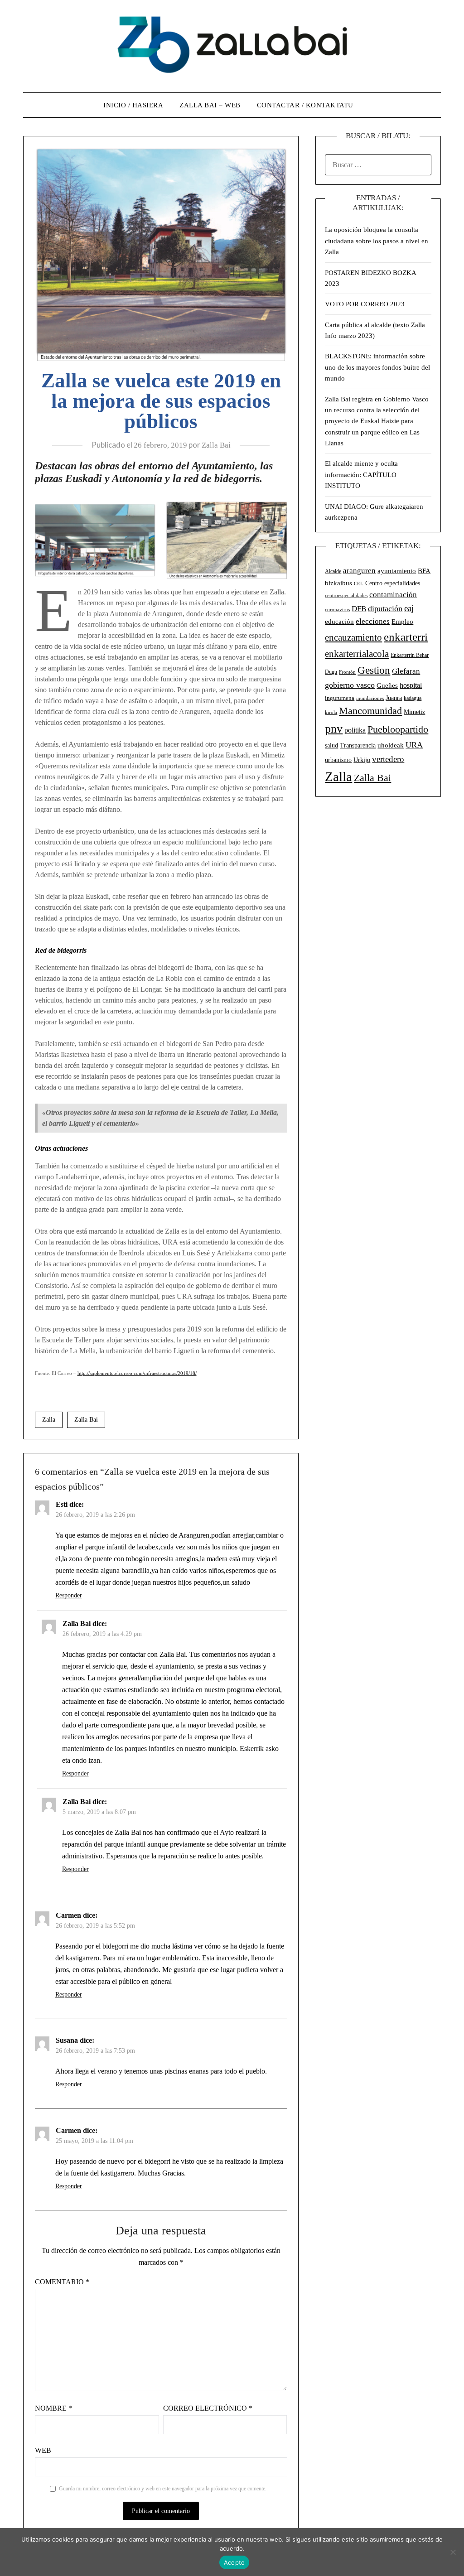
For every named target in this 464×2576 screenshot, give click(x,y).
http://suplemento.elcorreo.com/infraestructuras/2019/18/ (137, 1373)
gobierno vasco (350, 685)
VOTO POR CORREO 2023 (365, 304)
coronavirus (337, 610)
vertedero (388, 759)
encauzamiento (353, 637)
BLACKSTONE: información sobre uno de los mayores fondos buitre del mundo (377, 367)
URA (414, 745)
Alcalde (333, 571)
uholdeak (391, 745)
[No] (453, 2552)
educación (339, 622)
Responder (69, 1595)
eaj (409, 608)
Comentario (62, 2282)
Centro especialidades (393, 583)
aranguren (359, 571)
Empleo (402, 621)
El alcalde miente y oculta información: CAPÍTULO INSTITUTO (361, 475)
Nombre (53, 2408)
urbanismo (338, 760)
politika (355, 730)
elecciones (373, 621)
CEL (359, 584)
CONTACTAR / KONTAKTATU (305, 105)
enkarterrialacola (357, 654)
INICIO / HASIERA (133, 105)
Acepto (234, 2562)
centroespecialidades (346, 595)
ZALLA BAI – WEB (210, 105)
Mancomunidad (370, 711)
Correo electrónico (208, 2408)
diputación (385, 608)
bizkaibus (338, 583)
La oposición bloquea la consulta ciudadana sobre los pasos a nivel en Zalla (377, 241)
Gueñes (387, 685)
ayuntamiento (397, 571)
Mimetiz (414, 712)
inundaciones (370, 698)
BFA (424, 571)
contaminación (393, 595)
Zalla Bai (216, 445)
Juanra (394, 698)
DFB (359, 609)
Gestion (374, 670)
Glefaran (406, 671)
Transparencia (358, 745)
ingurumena (340, 698)
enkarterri (406, 637)
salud (331, 745)
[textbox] (161, 473)
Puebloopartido (398, 729)
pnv (334, 729)
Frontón (347, 672)
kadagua (413, 698)
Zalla (49, 1420)
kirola (331, 712)
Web (43, 2450)
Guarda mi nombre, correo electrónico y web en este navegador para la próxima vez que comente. (163, 2489)
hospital (411, 685)
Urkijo (362, 760)
